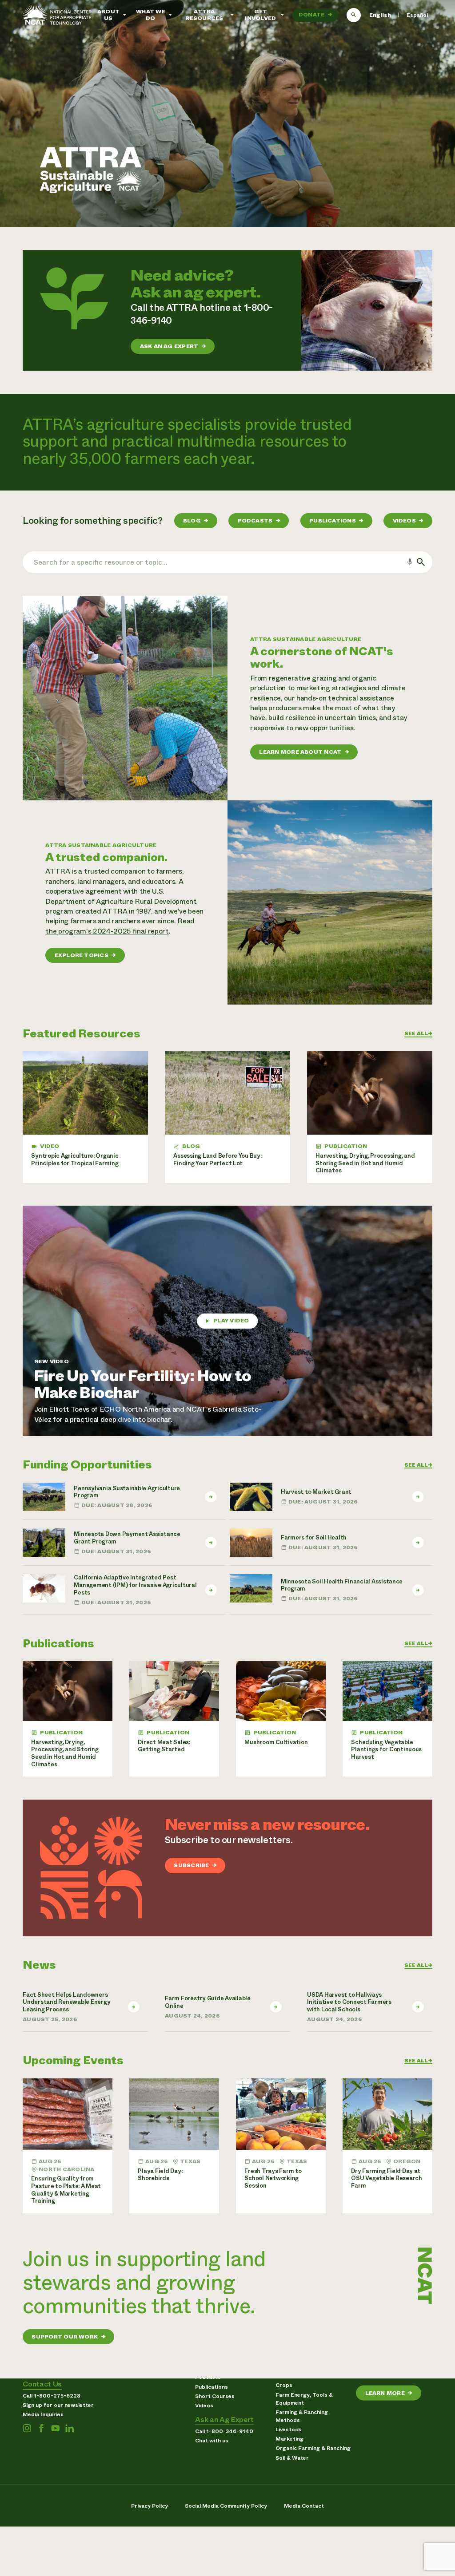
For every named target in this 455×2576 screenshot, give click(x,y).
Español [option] (417, 15)
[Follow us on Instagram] (27, 2428)
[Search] (354, 15)
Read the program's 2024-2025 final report (120, 926)
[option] (417, 15)
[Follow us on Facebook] (41, 2428)
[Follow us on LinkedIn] (70, 2428)
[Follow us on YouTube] (55, 2428)
